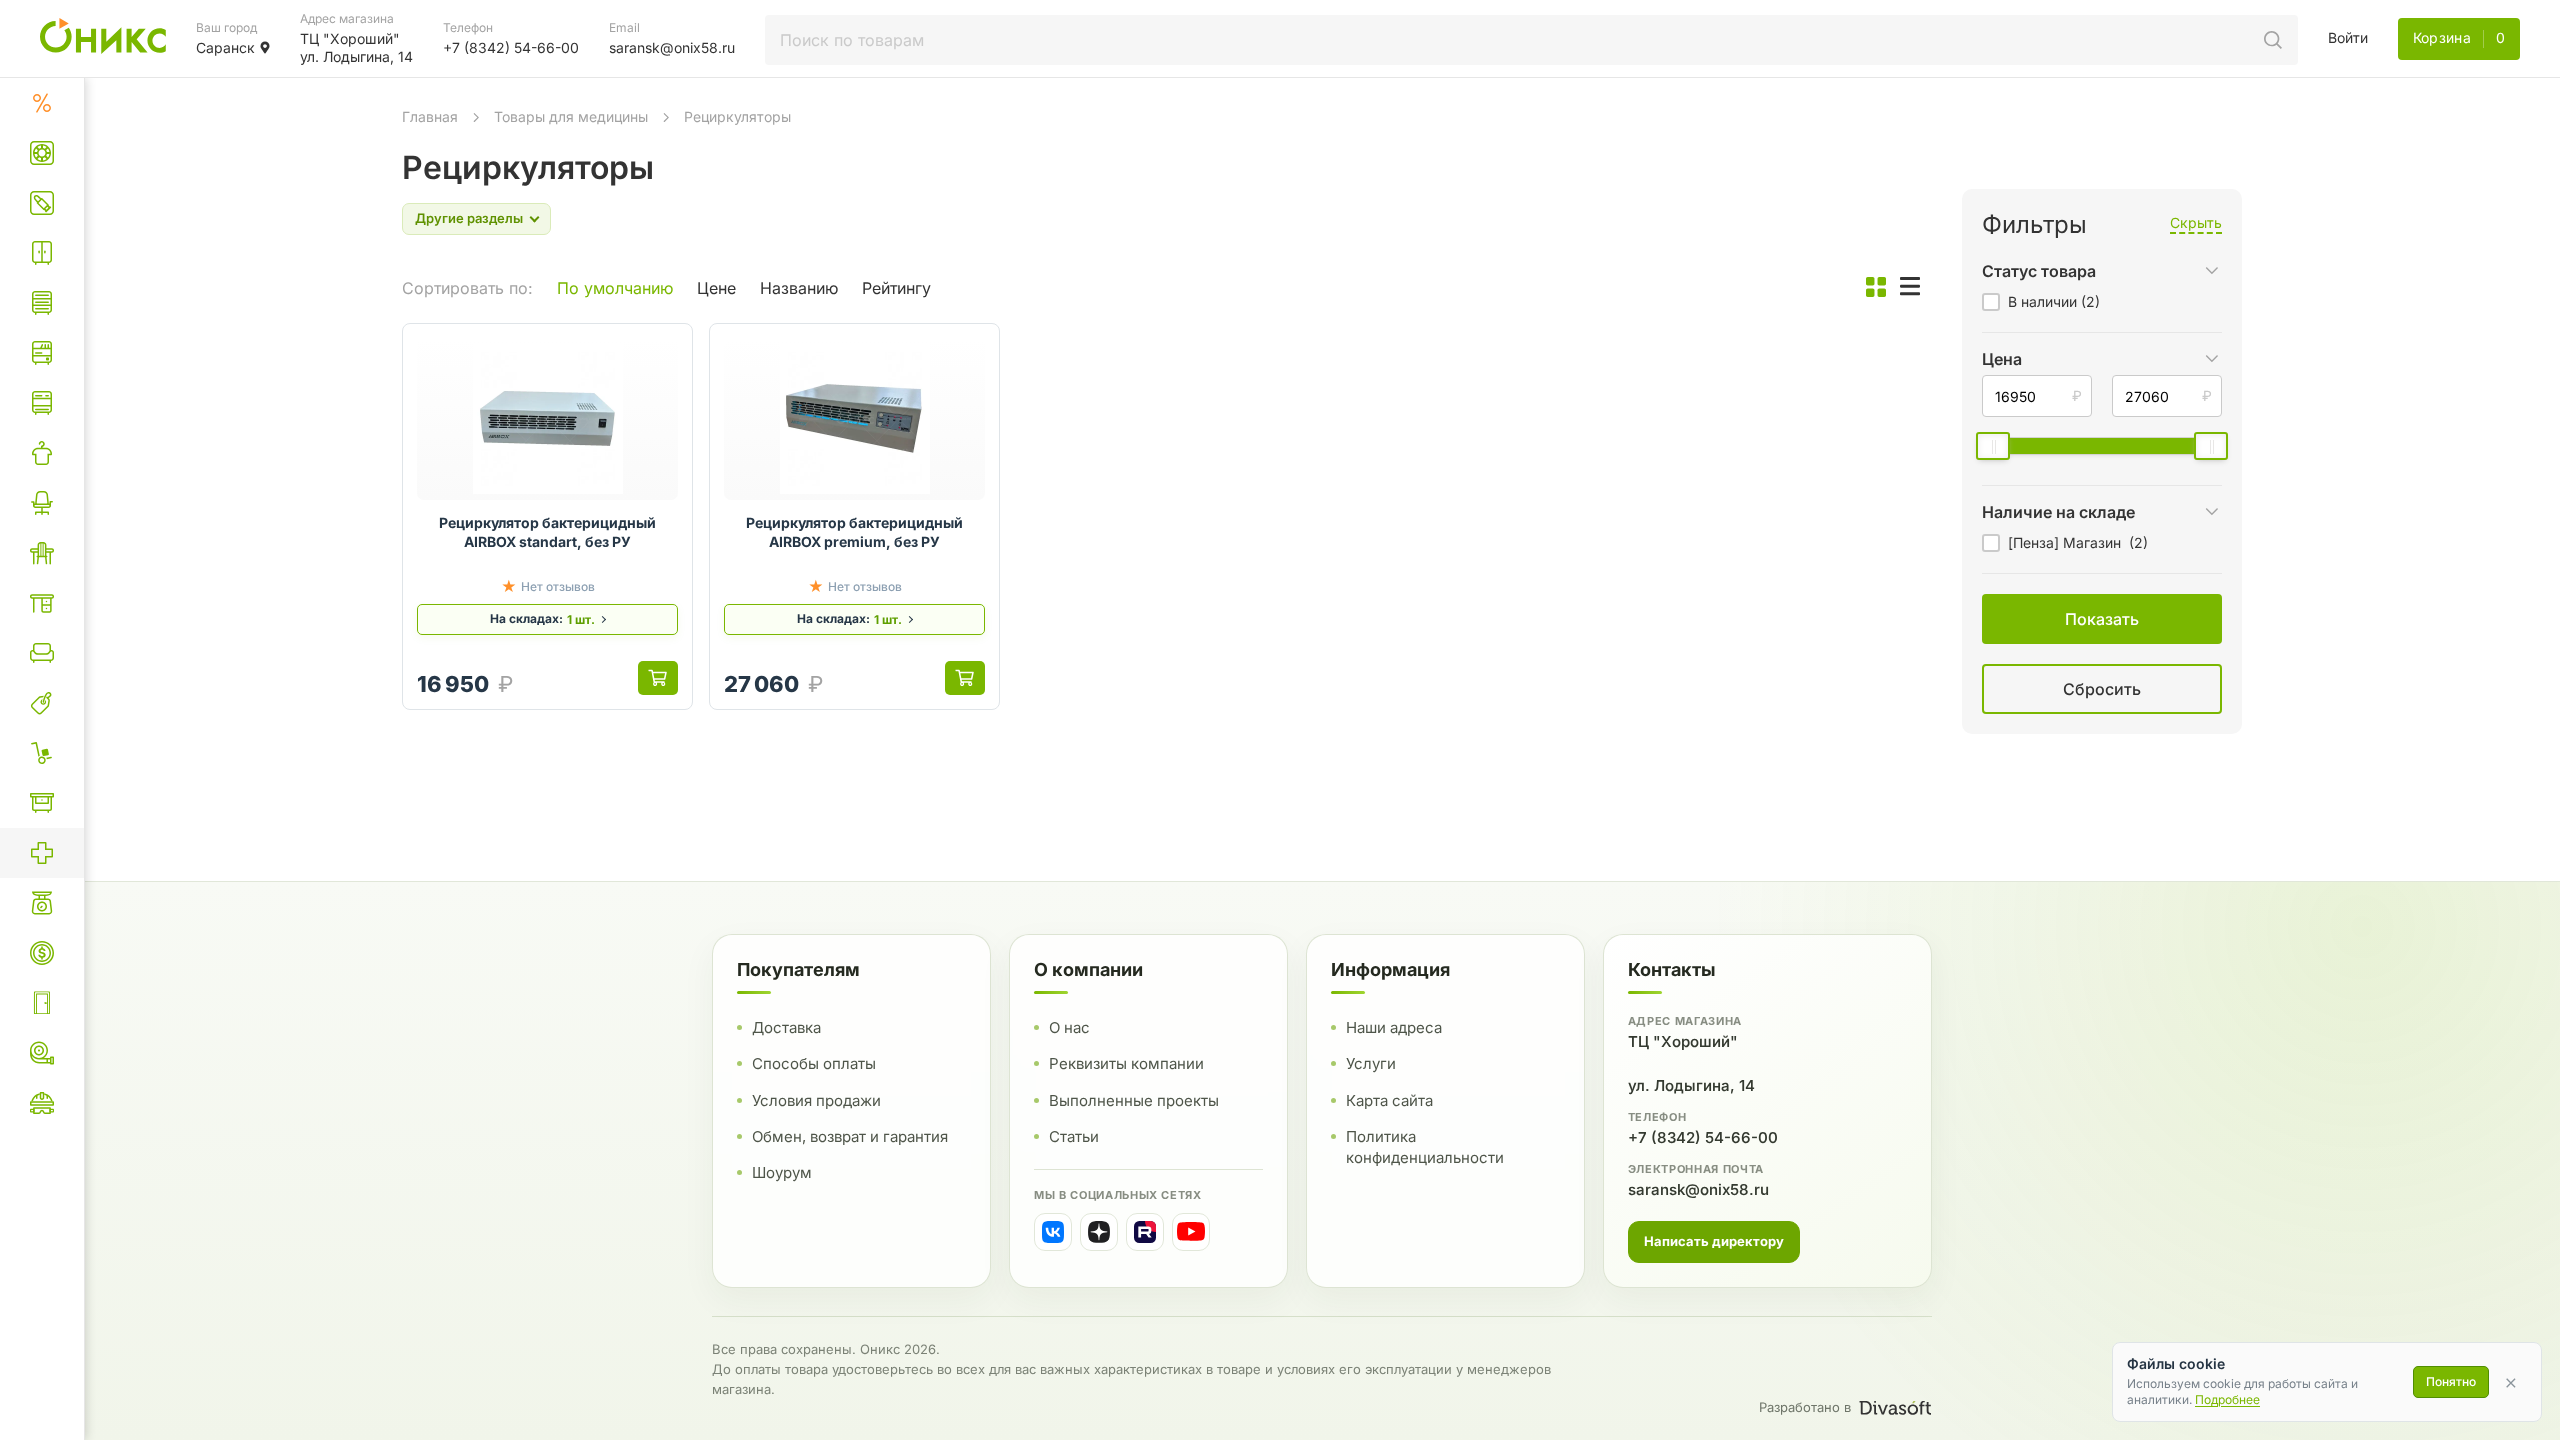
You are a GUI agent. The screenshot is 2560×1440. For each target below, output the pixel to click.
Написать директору (1714, 1241)
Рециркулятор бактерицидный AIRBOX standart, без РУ (547, 532)
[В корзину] (658, 678)
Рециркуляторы (737, 116)
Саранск (225, 47)
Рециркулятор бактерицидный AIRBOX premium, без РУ (854, 532)
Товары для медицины (571, 116)
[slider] (1993, 446)
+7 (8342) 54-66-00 (1703, 1137)
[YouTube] (1191, 1232)
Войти (2348, 37)
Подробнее (2227, 1399)
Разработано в (1805, 1407)
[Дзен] (1099, 1232)
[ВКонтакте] (1053, 1232)
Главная (430, 116)
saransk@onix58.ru (1698, 1189)
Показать (1895, 713)
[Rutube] (1145, 1232)
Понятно (2451, 1381)
